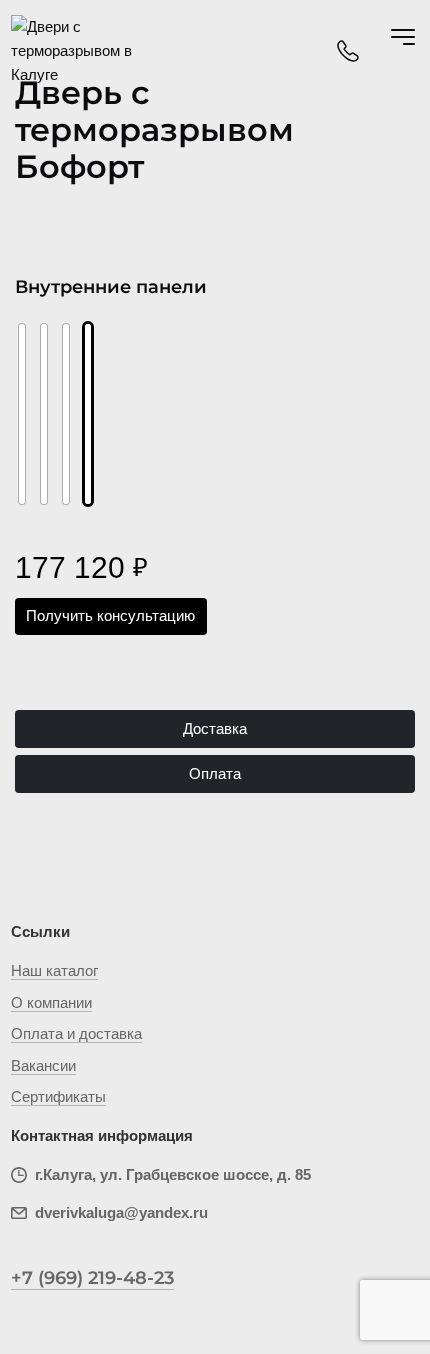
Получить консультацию (110, 615)
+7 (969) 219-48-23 (92, 1278)
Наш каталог (54, 970)
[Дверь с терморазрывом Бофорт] (66, 414)
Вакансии (43, 1065)
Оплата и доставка (76, 1033)
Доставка (215, 728)
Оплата (215, 773)
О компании (51, 1002)
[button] (37, 396)
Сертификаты (58, 1096)
